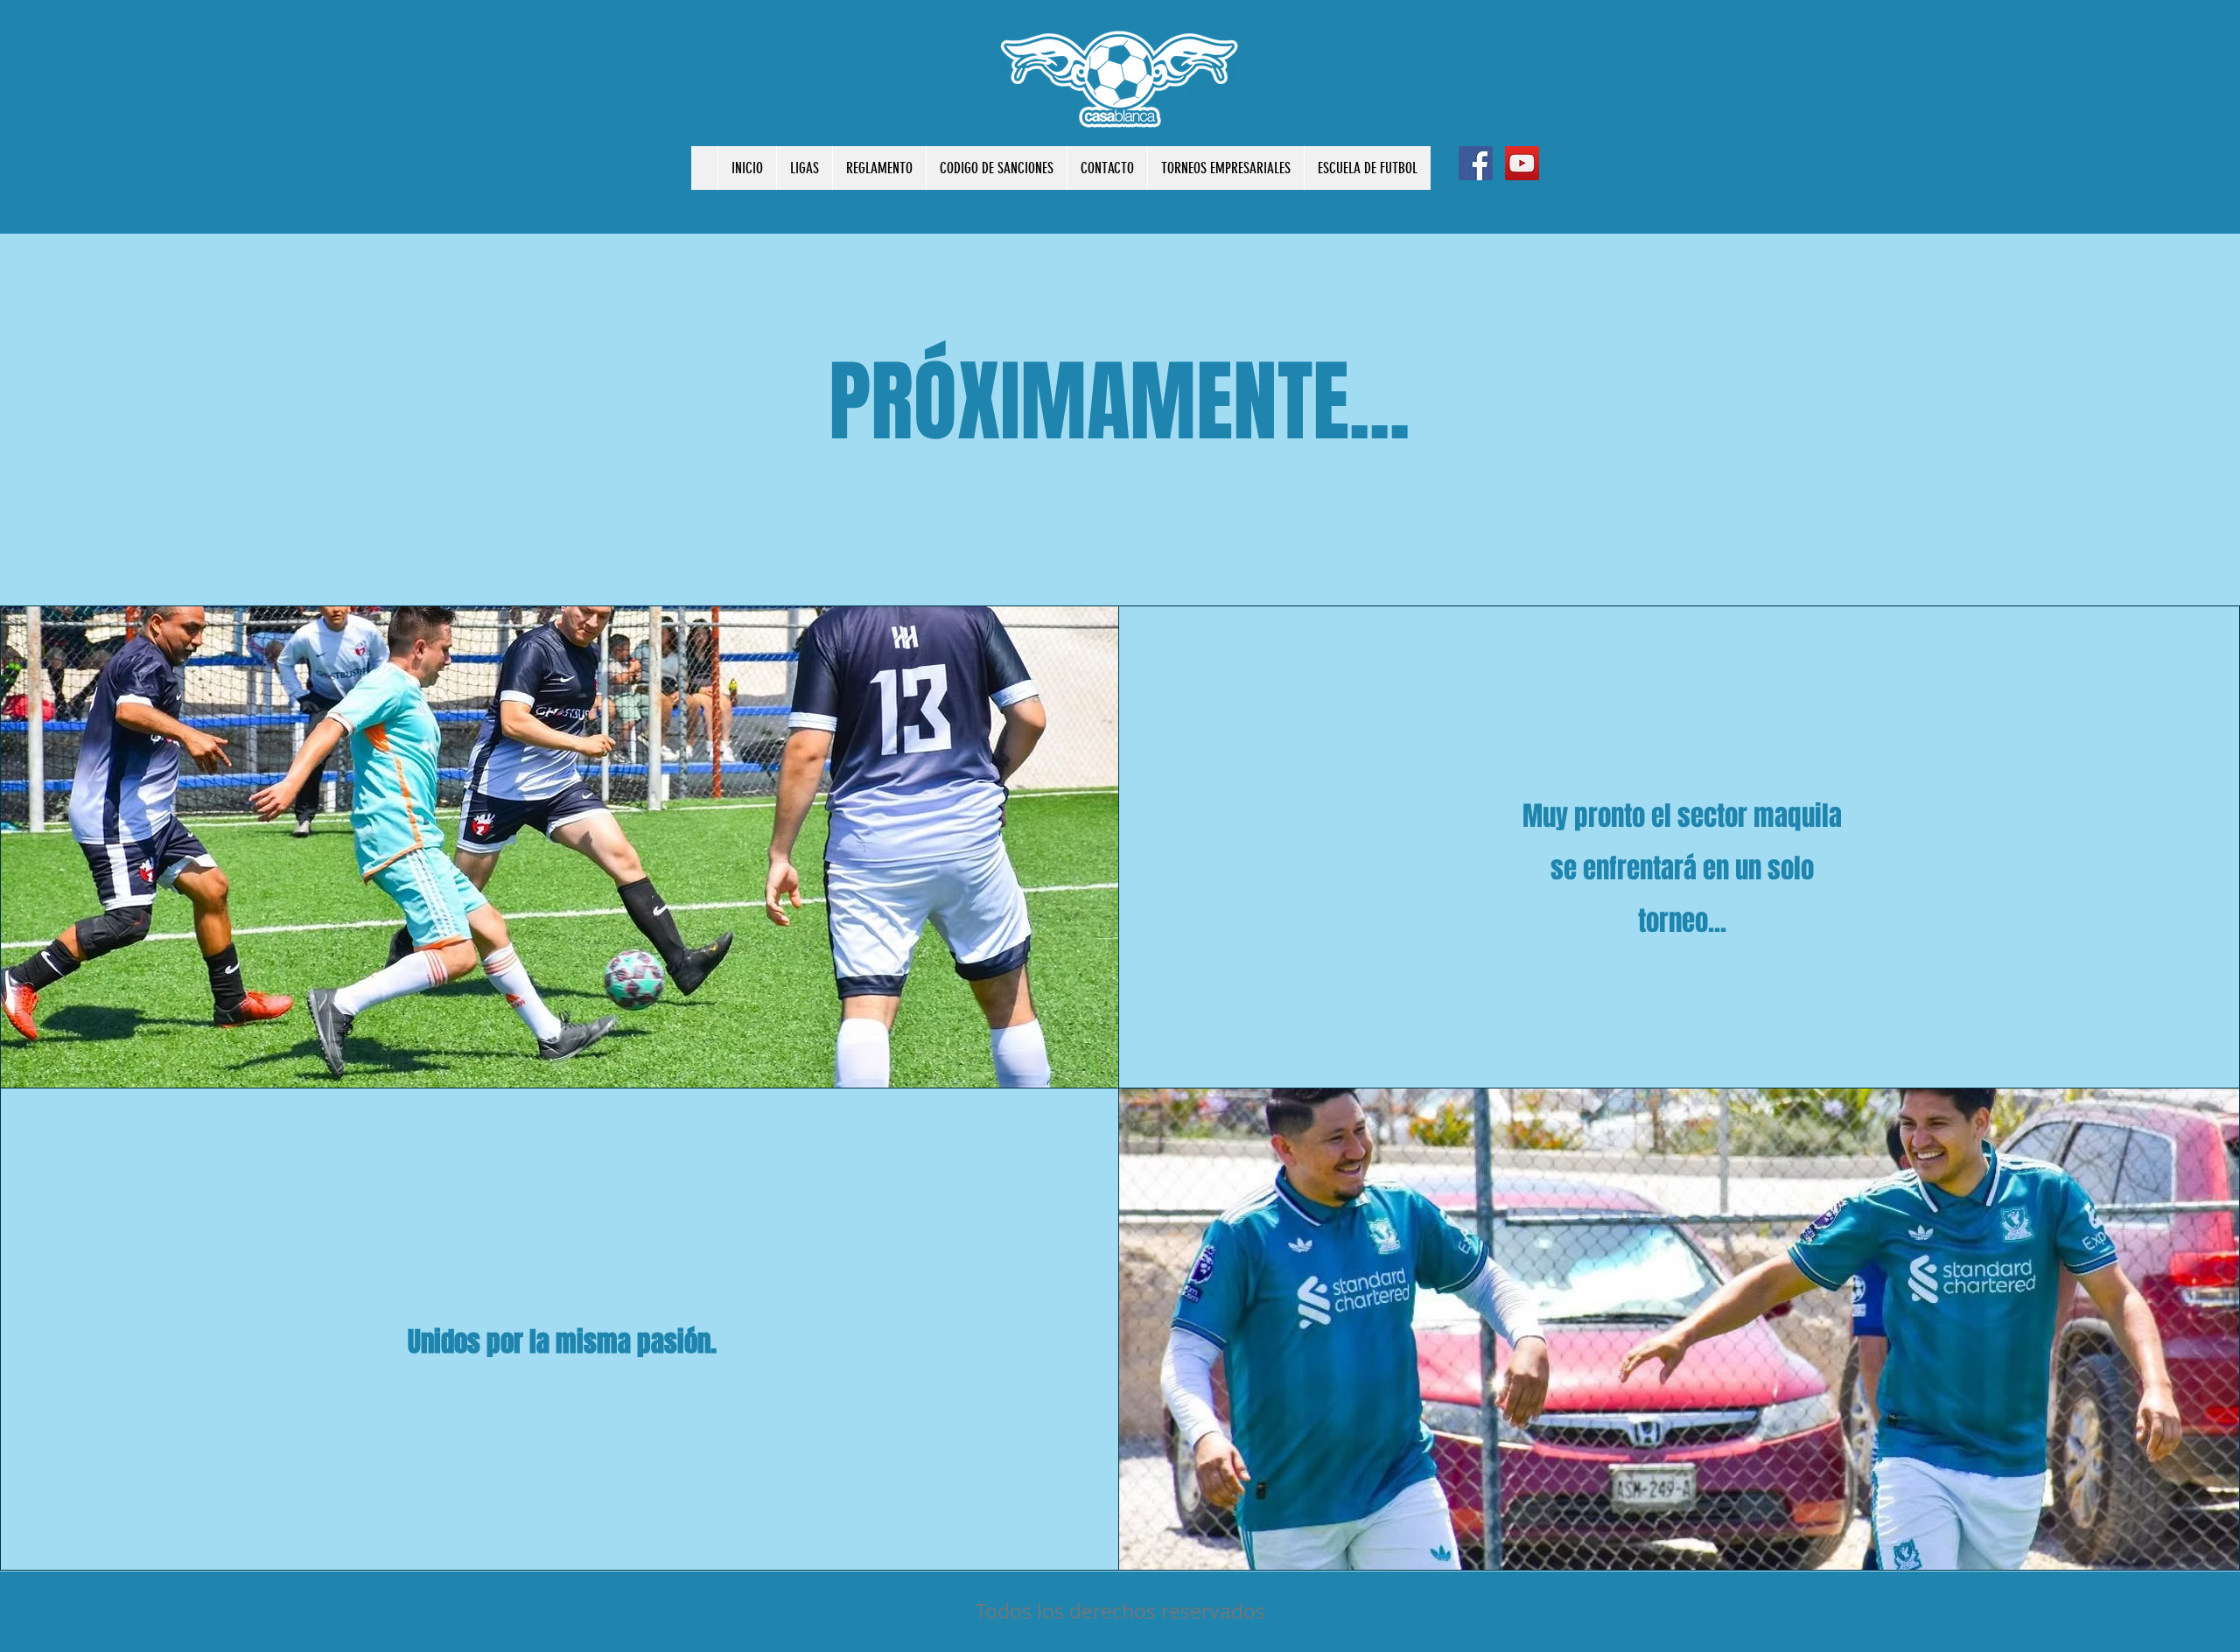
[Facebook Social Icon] (1476, 163)
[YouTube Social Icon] (1522, 163)
